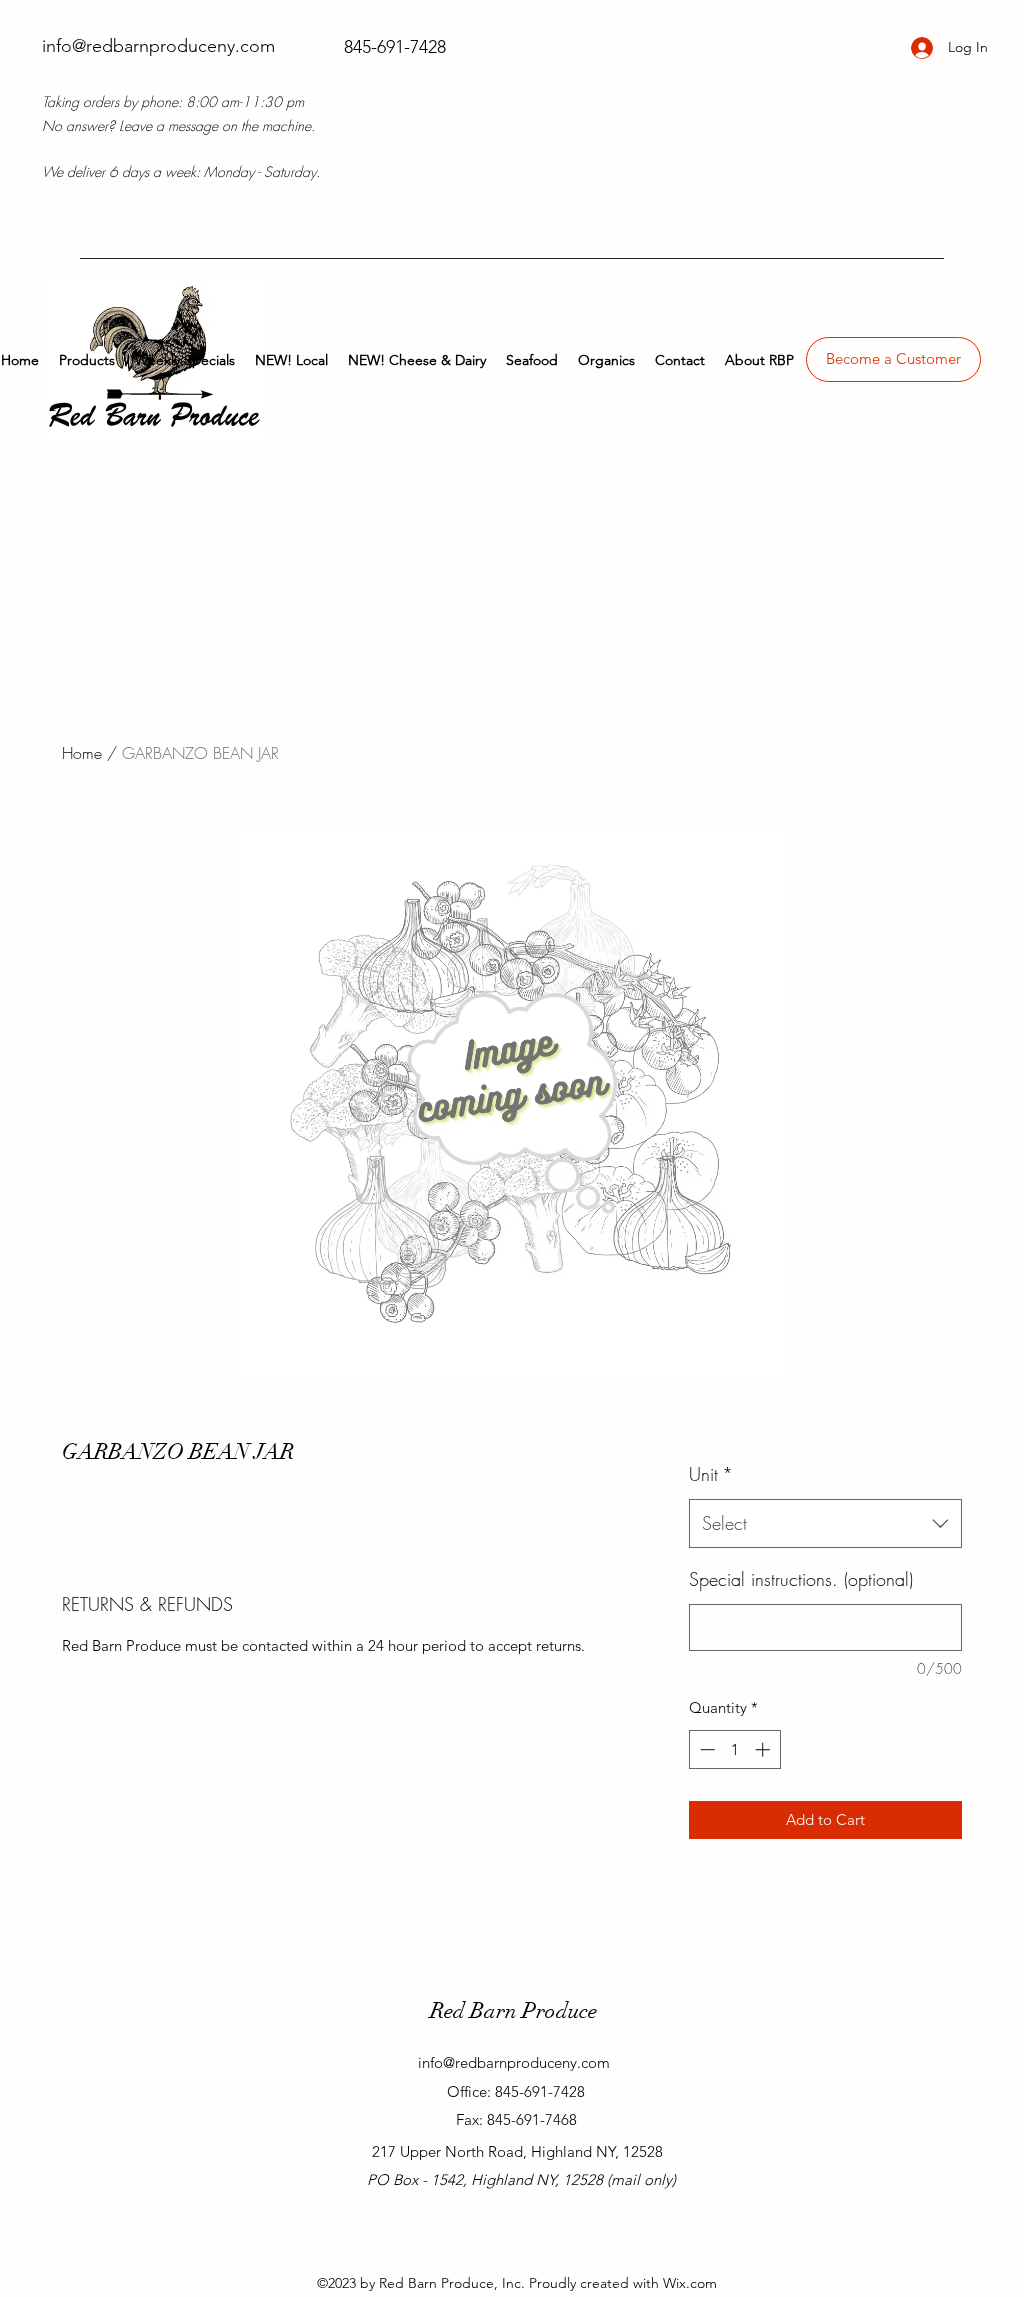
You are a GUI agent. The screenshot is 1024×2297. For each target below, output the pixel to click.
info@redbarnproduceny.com (158, 46)
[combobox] (825, 1524)
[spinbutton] (734, 1749)
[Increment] (764, 1749)
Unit (711, 1474)
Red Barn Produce (513, 2010)
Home (82, 753)
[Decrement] (705, 1749)
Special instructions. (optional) (801, 1579)
